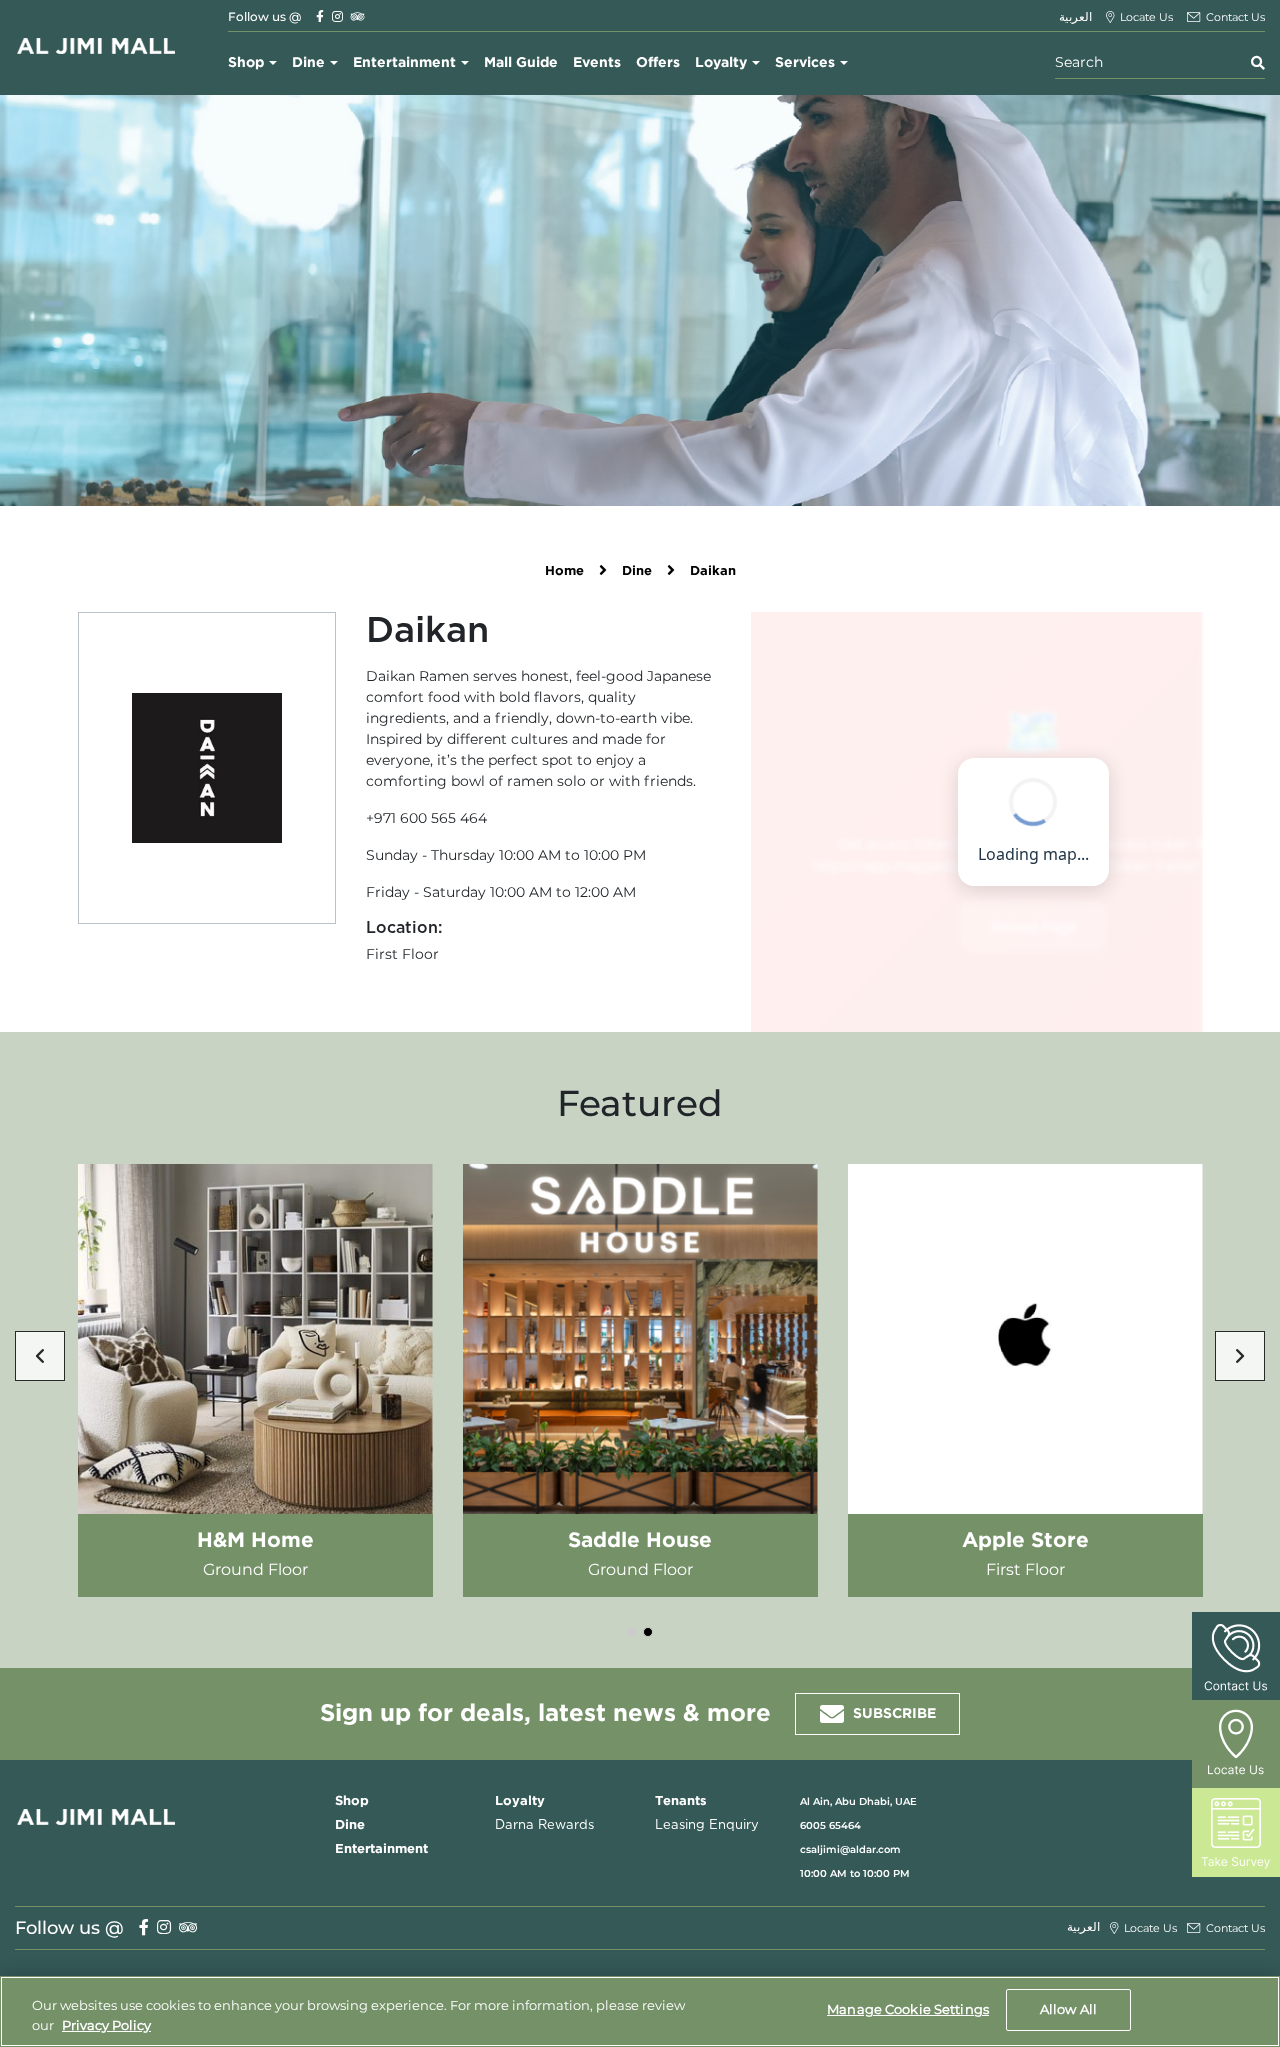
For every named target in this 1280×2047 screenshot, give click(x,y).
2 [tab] (648, 1632)
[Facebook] (320, 16)
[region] (640, 2011)
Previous (40, 1356)
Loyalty (721, 63)
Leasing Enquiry (707, 1825)
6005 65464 (830, 1825)
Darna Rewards (544, 1825)
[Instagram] (337, 16)
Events (597, 63)
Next (1240, 1356)
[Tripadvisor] (358, 16)
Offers (658, 63)
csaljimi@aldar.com (850, 1849)
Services (805, 63)
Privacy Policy (106, 2025)
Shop (246, 63)
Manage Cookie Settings (908, 2009)
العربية (1075, 16)
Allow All (1068, 2009)
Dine (308, 63)
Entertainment (404, 63)
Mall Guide (521, 63)
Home (564, 571)
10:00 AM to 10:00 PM (855, 1873)
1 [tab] (632, 1632)
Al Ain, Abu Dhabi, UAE (858, 1801)
